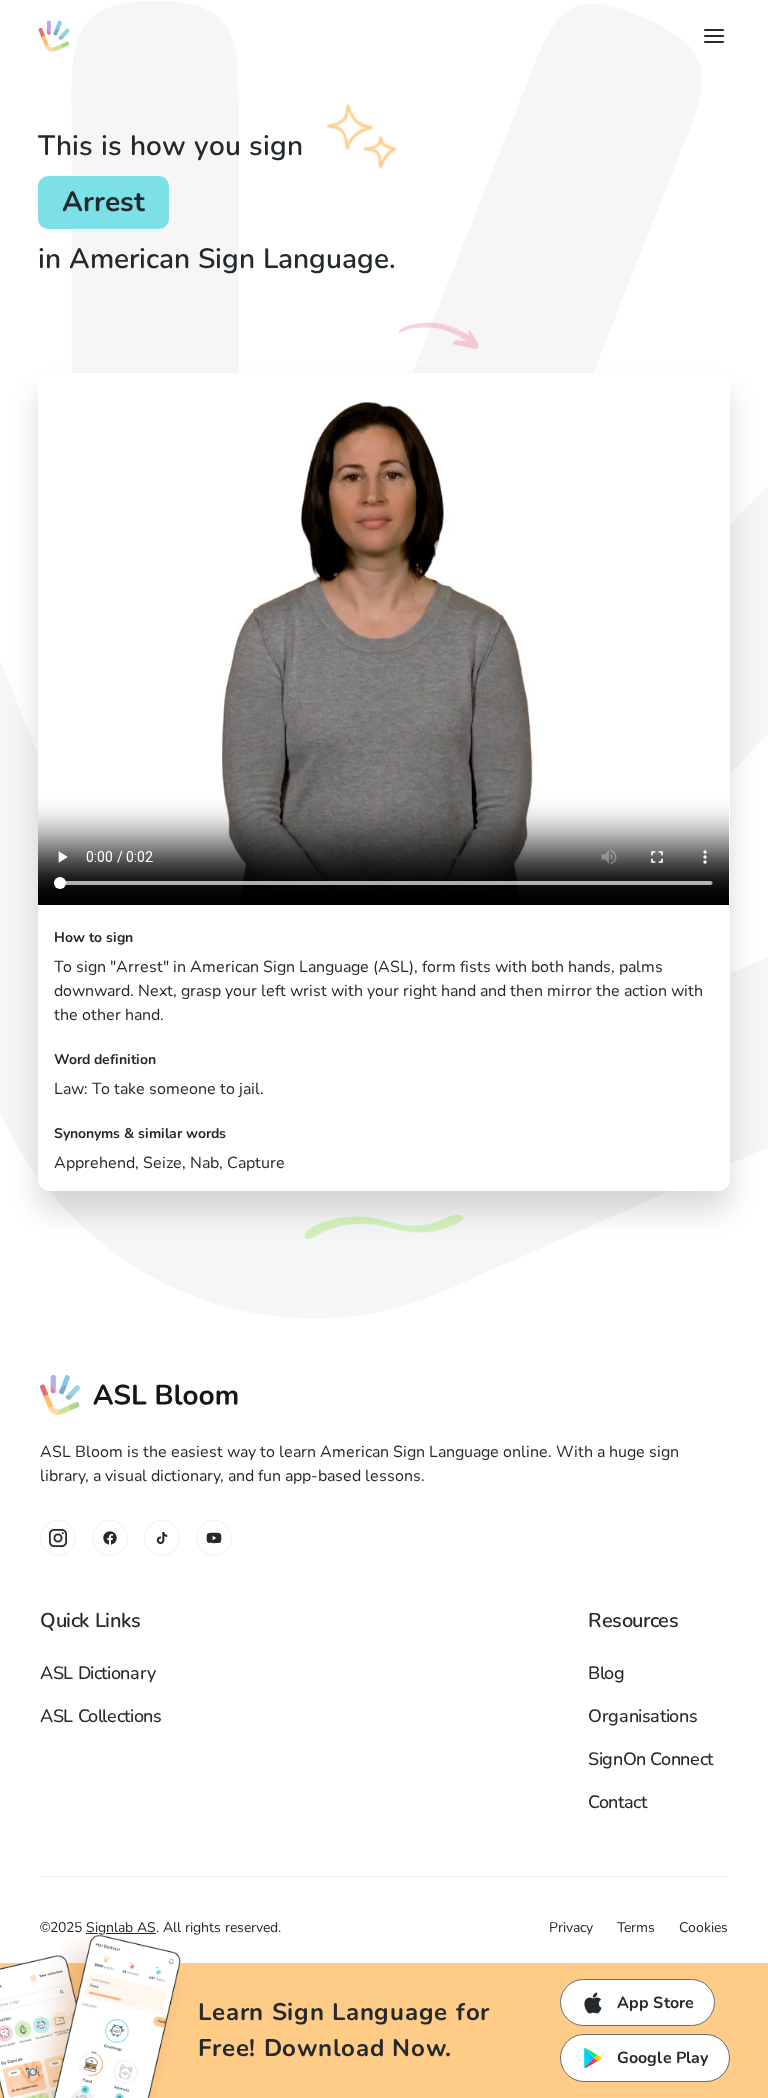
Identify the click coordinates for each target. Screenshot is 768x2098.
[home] (54, 36)
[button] (710, 36)
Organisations (642, 1716)
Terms (636, 1927)
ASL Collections (101, 1716)
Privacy (571, 1927)
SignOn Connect (650, 1759)
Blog (606, 1673)
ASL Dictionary (98, 1673)
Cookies (703, 1927)
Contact (617, 1802)
